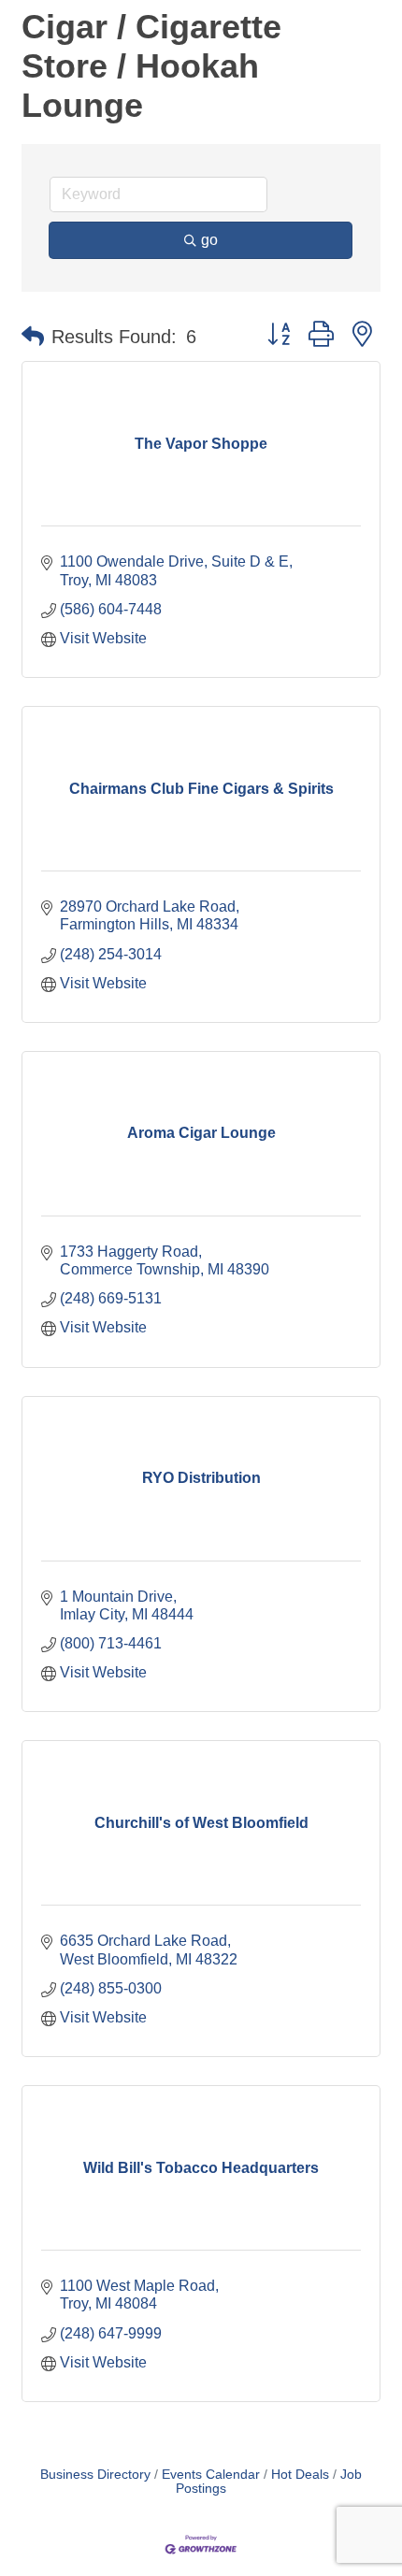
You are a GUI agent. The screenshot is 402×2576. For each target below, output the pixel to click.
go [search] (209, 240)
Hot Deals (300, 2475)
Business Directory (95, 2475)
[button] (33, 337)
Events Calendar (211, 2475)
